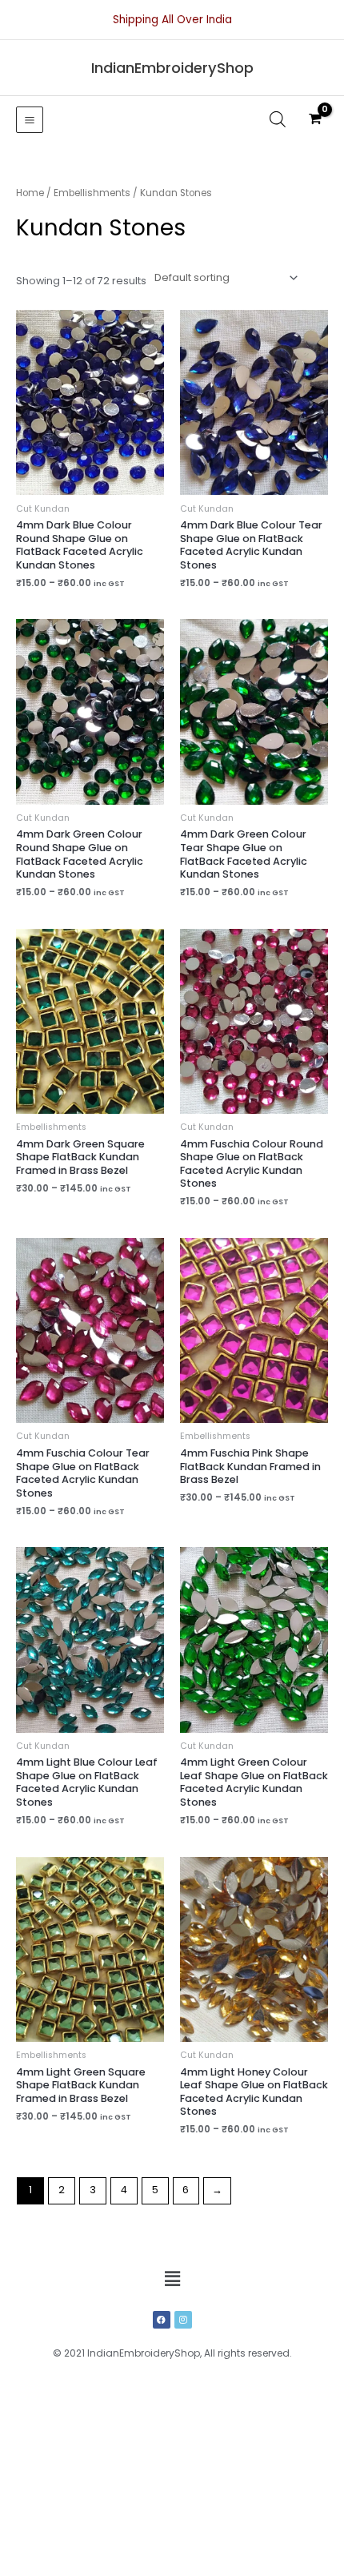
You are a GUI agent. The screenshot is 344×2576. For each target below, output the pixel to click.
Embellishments (92, 193)
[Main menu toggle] (30, 120)
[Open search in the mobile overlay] (278, 119)
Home (30, 193)
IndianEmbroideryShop (172, 68)
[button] (172, 2279)
